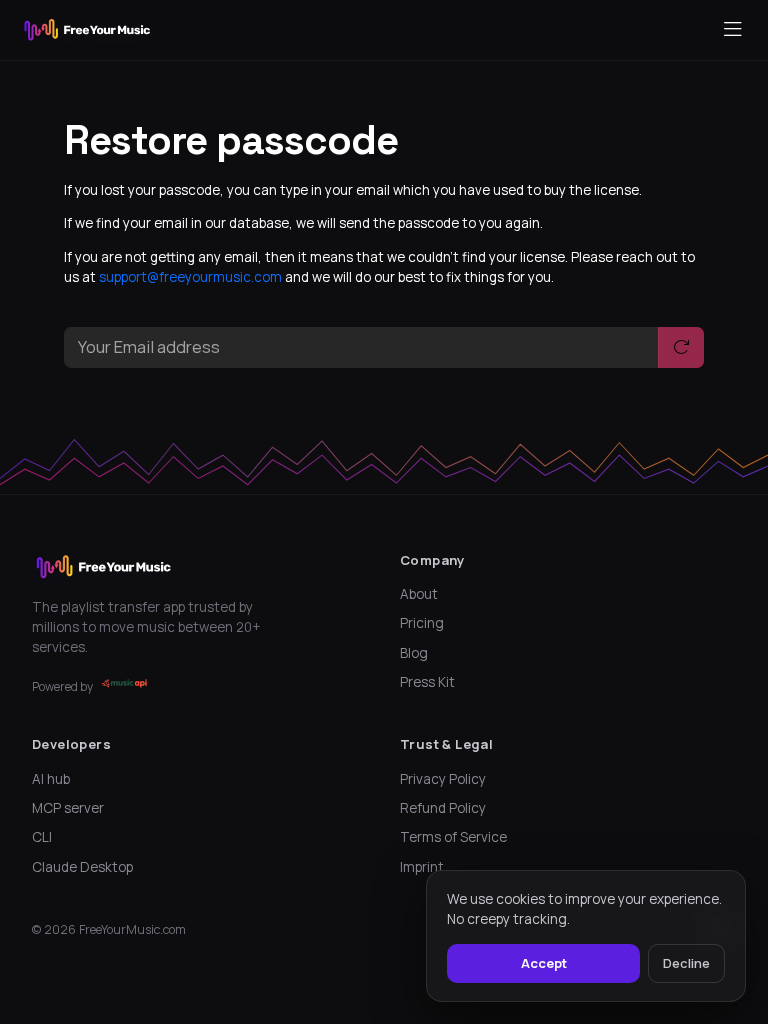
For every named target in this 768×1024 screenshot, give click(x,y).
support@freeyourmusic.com (190, 277)
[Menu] (733, 30)
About (419, 594)
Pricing (422, 623)
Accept (544, 963)
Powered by (62, 686)
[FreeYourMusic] (87, 30)
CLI (42, 837)
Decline (686, 963)
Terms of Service (453, 837)
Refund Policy (443, 808)
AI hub (51, 779)
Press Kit (427, 682)
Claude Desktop (82, 867)
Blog (414, 653)
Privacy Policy (443, 779)
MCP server (68, 808)
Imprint (422, 867)
